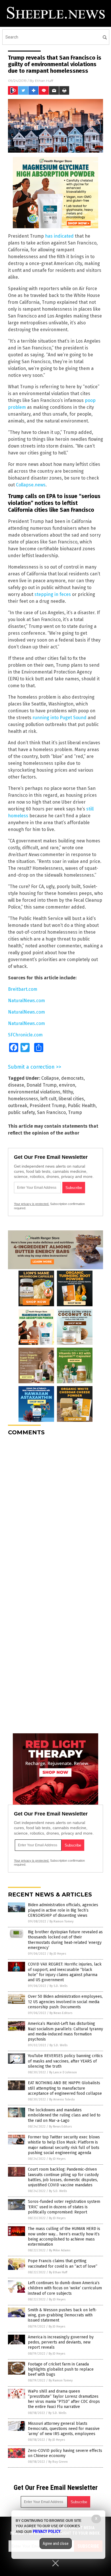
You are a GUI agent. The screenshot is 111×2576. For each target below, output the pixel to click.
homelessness (23, 1099)
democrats (72, 1078)
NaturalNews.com (26, 1001)
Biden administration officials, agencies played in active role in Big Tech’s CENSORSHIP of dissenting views (63, 1910)
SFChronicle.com (25, 1035)
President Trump (48, 1106)
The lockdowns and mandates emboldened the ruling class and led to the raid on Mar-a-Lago (64, 2115)
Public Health (82, 1106)
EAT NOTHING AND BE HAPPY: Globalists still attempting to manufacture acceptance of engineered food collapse (65, 2088)
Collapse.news (31, 485)
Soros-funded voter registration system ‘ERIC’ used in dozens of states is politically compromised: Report (64, 2207)
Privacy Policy (47, 2531)
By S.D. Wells (58, 1986)
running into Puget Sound (59, 718)
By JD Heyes (58, 1954)
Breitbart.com (23, 989)
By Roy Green (58, 2462)
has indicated (59, 236)
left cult (48, 1099)
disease (16, 1085)
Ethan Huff (44, 81)
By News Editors (61, 2013)
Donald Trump (42, 1085)
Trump (75, 1112)
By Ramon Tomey (61, 1921)
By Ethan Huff (58, 2272)
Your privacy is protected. (32, 1204)
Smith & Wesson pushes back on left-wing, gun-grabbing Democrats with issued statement (62, 2315)
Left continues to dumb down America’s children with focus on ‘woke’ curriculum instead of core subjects (65, 2288)
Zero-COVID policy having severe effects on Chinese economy (65, 2453)
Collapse (50, 1078)
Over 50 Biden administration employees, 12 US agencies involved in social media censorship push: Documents (65, 2002)
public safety (21, 1112)
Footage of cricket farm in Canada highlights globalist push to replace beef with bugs (61, 2369)
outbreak (18, 1106)
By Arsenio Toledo (62, 2099)
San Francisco (51, 1112)
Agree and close (56, 2543)
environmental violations (34, 1092)
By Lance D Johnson (63, 2072)
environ (67, 1085)
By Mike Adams (60, 2250)
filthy (68, 1092)
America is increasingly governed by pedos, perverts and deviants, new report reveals (61, 2342)
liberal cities (71, 1099)
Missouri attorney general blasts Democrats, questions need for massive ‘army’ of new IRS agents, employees (64, 2429)
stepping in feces (53, 594)
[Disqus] (55, 1512)
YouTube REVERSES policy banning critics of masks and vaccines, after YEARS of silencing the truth (65, 2061)
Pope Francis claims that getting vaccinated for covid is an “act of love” (63, 2263)
